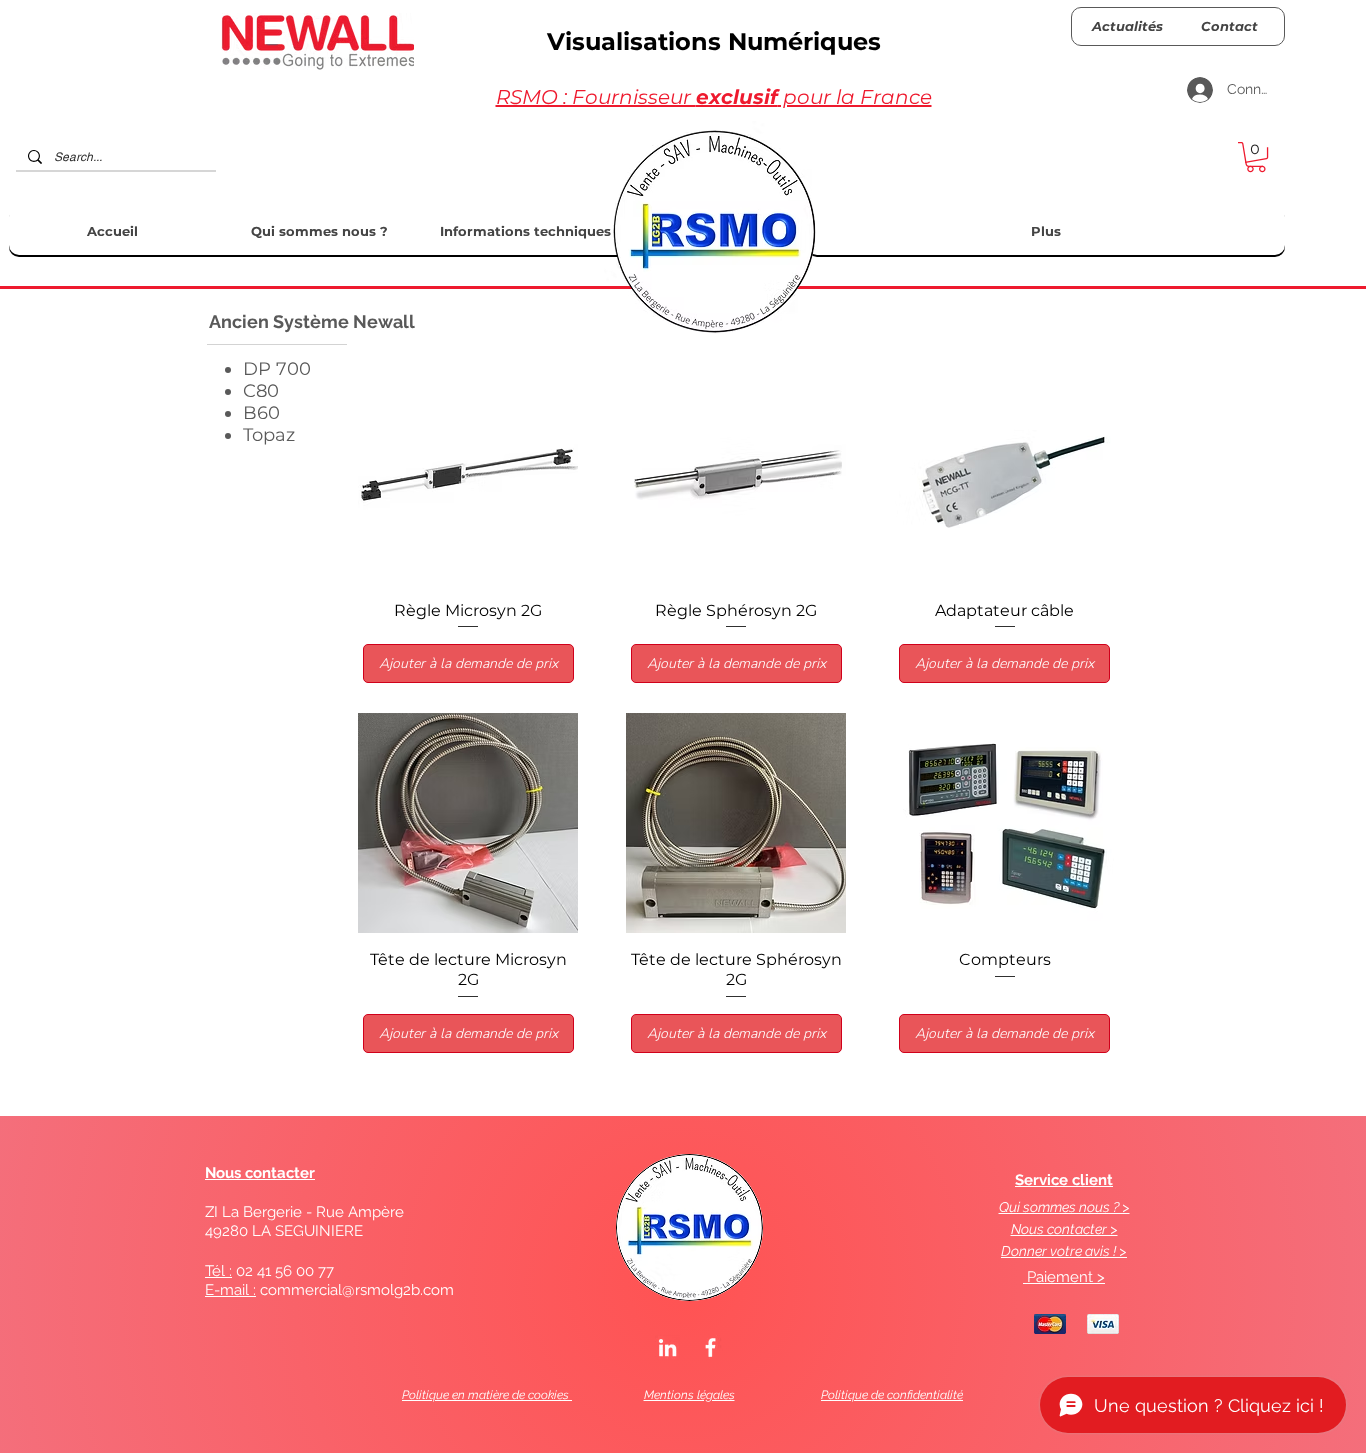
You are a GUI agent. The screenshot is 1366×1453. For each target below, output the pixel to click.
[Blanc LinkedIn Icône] (667, 1347)
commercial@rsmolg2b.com (357, 1290)
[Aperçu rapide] (468, 474)
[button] (1256, 157)
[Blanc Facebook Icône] (710, 1347)
